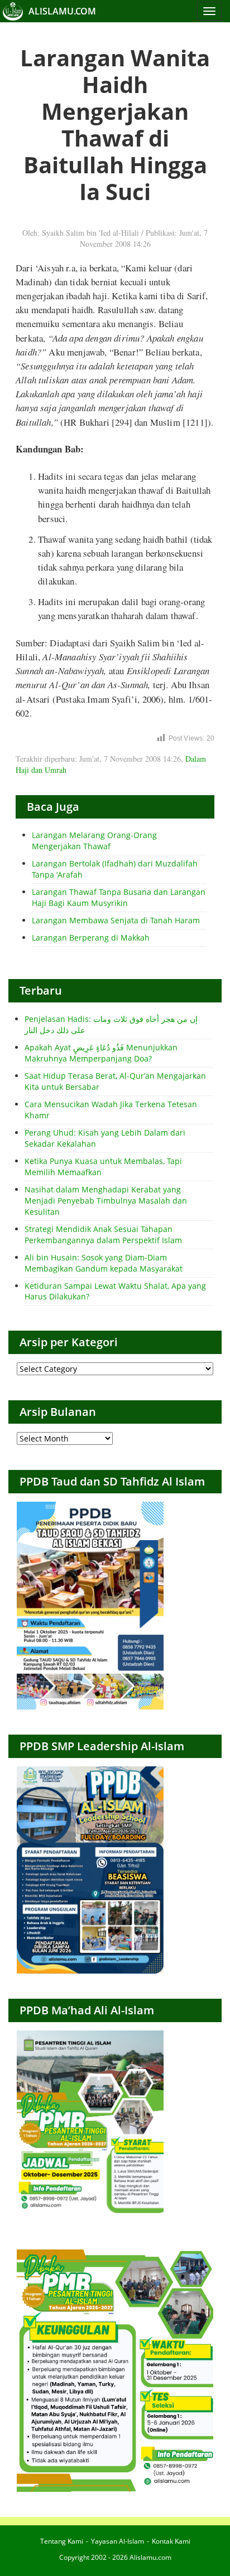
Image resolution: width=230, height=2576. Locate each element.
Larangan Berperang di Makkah (91, 938)
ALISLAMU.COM (62, 11)
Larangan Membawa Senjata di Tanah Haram (116, 920)
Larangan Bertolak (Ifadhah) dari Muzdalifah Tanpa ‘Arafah (115, 869)
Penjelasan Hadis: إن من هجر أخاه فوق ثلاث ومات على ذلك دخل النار (111, 1024)
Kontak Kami (171, 2541)
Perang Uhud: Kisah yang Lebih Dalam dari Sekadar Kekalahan (105, 1138)
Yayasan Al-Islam (118, 2541)
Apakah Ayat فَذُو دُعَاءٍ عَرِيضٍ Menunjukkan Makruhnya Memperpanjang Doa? (101, 1053)
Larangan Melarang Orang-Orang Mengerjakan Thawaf (94, 841)
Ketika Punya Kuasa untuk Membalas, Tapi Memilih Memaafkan (103, 1167)
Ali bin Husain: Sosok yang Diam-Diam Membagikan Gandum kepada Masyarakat (104, 1263)
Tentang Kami (62, 2541)
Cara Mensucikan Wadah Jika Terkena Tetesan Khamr (111, 1110)
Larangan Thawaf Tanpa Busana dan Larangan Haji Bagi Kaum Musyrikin (119, 897)
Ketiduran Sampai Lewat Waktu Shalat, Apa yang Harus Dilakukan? (115, 1291)
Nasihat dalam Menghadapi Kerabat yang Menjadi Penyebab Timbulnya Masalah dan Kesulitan (106, 1201)
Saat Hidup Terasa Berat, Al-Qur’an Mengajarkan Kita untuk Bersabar (115, 1081)
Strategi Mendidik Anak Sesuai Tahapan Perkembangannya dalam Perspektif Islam (103, 1235)
